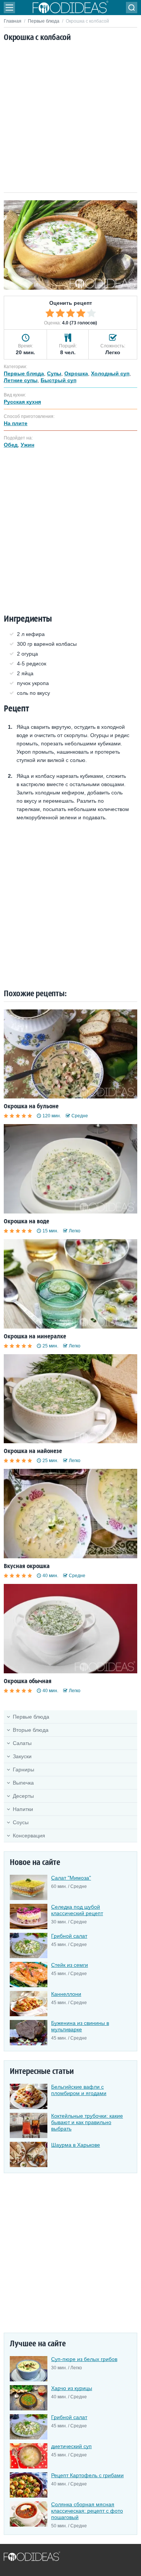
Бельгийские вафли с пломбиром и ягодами (79, 2090)
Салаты (22, 1743)
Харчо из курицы (72, 2388)
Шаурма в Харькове (76, 2145)
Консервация (29, 1836)
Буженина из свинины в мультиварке (80, 2026)
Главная (13, 21)
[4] (81, 313)
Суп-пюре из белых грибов (84, 2359)
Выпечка (23, 1783)
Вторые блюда (31, 1730)
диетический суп (71, 2446)
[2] (60, 313)
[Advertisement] (70, 118)
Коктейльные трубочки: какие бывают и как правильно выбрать (87, 2122)
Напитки (23, 1809)
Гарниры (23, 1770)
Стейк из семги (70, 1965)
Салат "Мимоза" (71, 1878)
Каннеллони (66, 1994)
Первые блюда (44, 21)
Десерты (23, 1796)
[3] (71, 313)
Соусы (21, 1822)
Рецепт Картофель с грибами (87, 2475)
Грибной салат (69, 1936)
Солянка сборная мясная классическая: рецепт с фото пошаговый (87, 2511)
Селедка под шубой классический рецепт (77, 1910)
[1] (50, 313)
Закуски (22, 1756)
